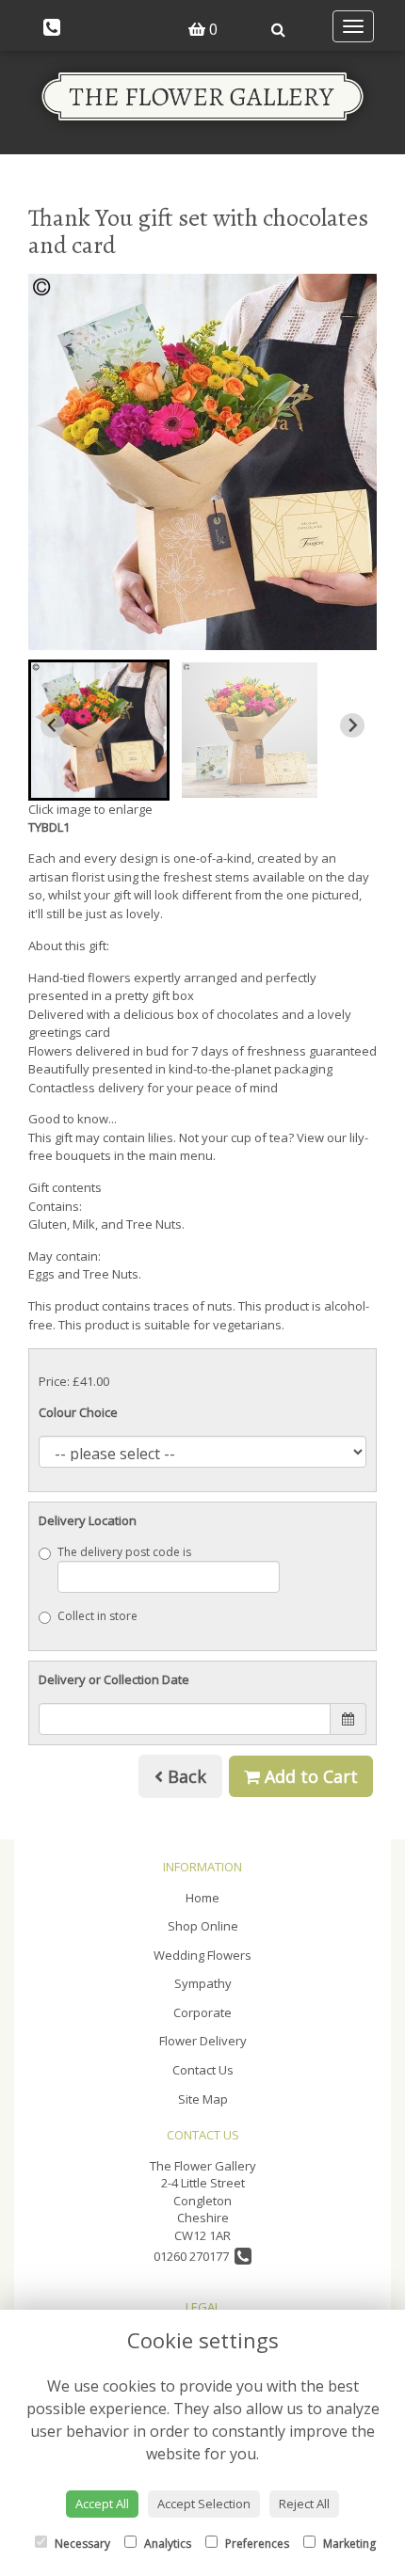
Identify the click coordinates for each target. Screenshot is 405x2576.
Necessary (81, 2544)
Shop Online (203, 1926)
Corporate (202, 2012)
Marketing (348, 2544)
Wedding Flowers (202, 1955)
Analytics (166, 2544)
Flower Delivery (203, 2041)
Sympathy (203, 1983)
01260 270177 (194, 2256)
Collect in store (97, 1616)
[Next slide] (352, 725)
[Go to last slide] (53, 725)
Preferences (256, 2544)
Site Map (203, 2099)
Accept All (102, 2504)
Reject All (304, 2504)
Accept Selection (204, 2504)
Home (202, 1898)
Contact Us (203, 2070)
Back (185, 1776)
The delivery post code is (124, 1552)
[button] (99, 730)
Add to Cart (309, 1776)
